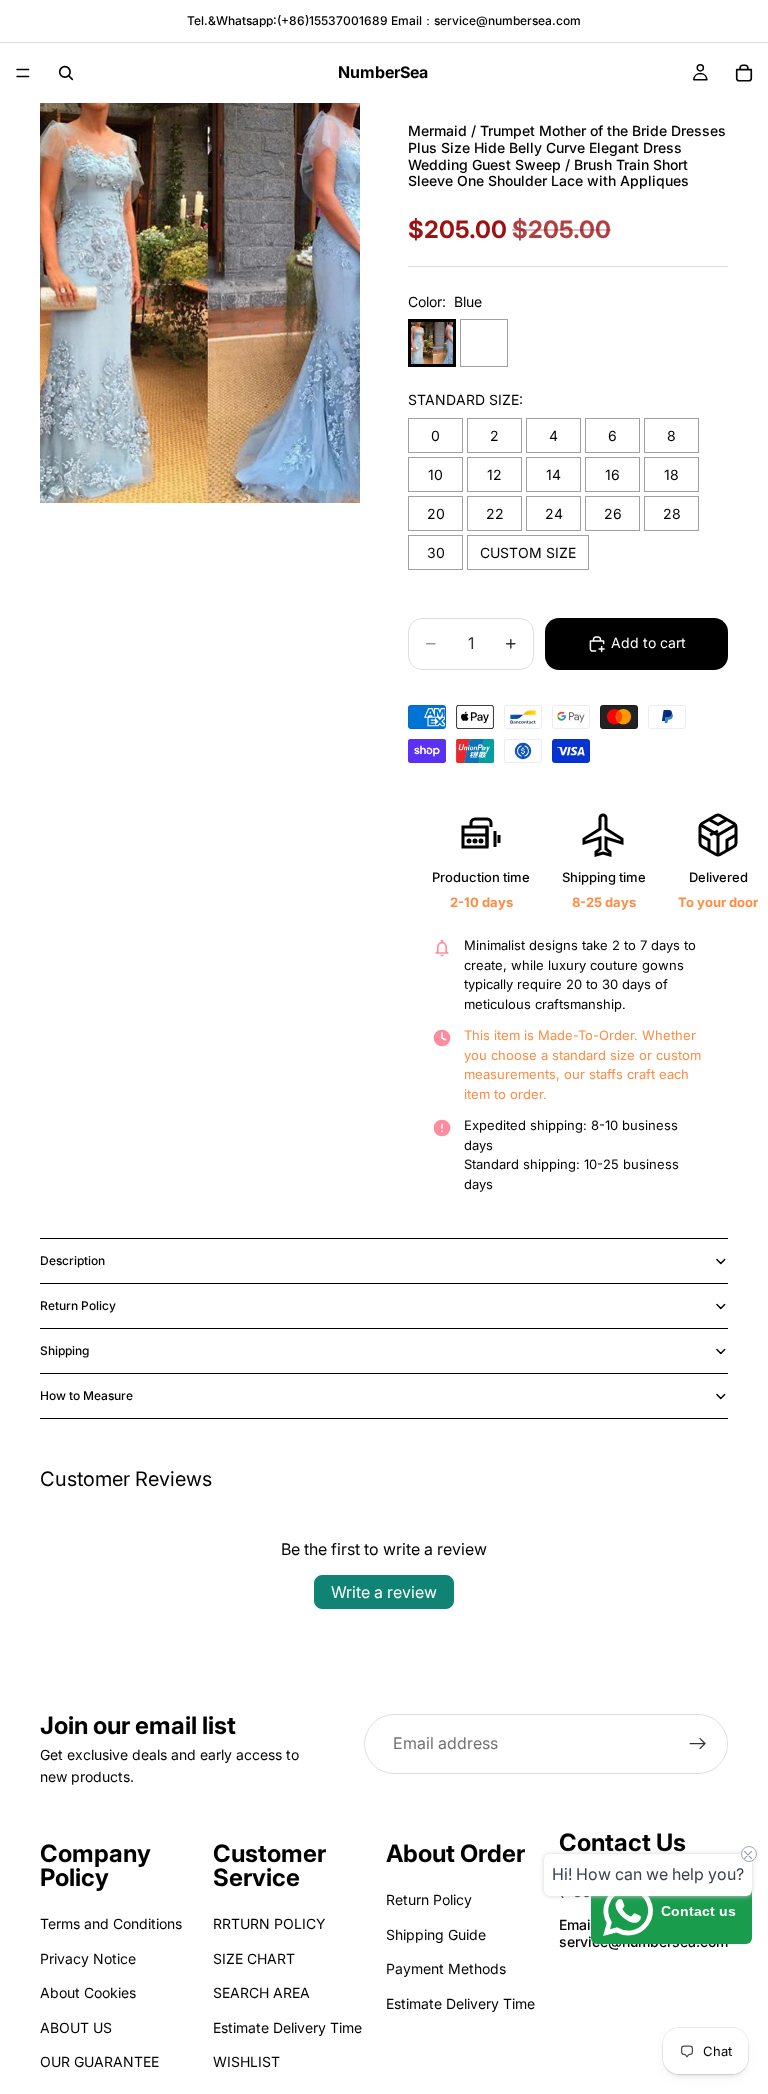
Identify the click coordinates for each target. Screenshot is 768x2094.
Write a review (384, 1592)
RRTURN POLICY (269, 1924)
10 (435, 474)
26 (613, 513)
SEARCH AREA (261, 1992)
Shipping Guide (436, 1934)
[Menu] (23, 73)
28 (672, 513)
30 (436, 552)
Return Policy (78, 1305)
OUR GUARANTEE (99, 2061)
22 (495, 513)
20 (436, 513)
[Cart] (744, 73)
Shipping (64, 1350)
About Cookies (88, 1992)
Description (72, 1260)
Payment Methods (446, 1968)
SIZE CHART (254, 1958)
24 (554, 513)
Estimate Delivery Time (287, 2027)
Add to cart (648, 642)
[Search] (66, 73)
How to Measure (86, 1395)
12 (494, 474)
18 (671, 474)
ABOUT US (76, 2027)
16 (612, 474)
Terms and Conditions (111, 1924)
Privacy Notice (88, 1958)
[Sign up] (698, 1744)
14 (553, 474)
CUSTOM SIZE (528, 552)
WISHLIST (246, 2061)
